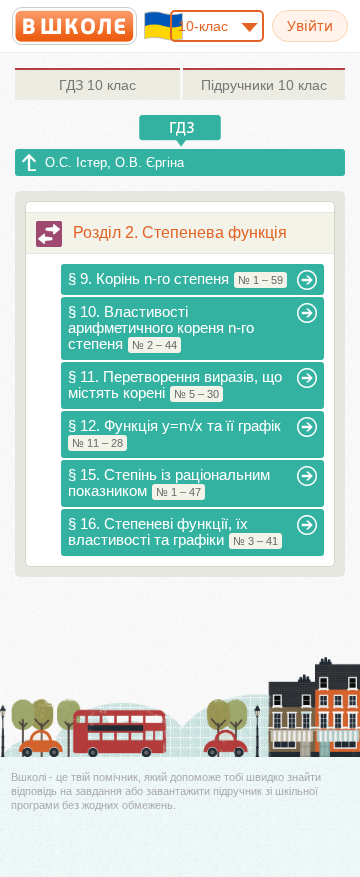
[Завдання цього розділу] (49, 234)
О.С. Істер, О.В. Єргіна (114, 162)
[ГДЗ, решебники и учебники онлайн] (74, 26)
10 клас (97, 85)
